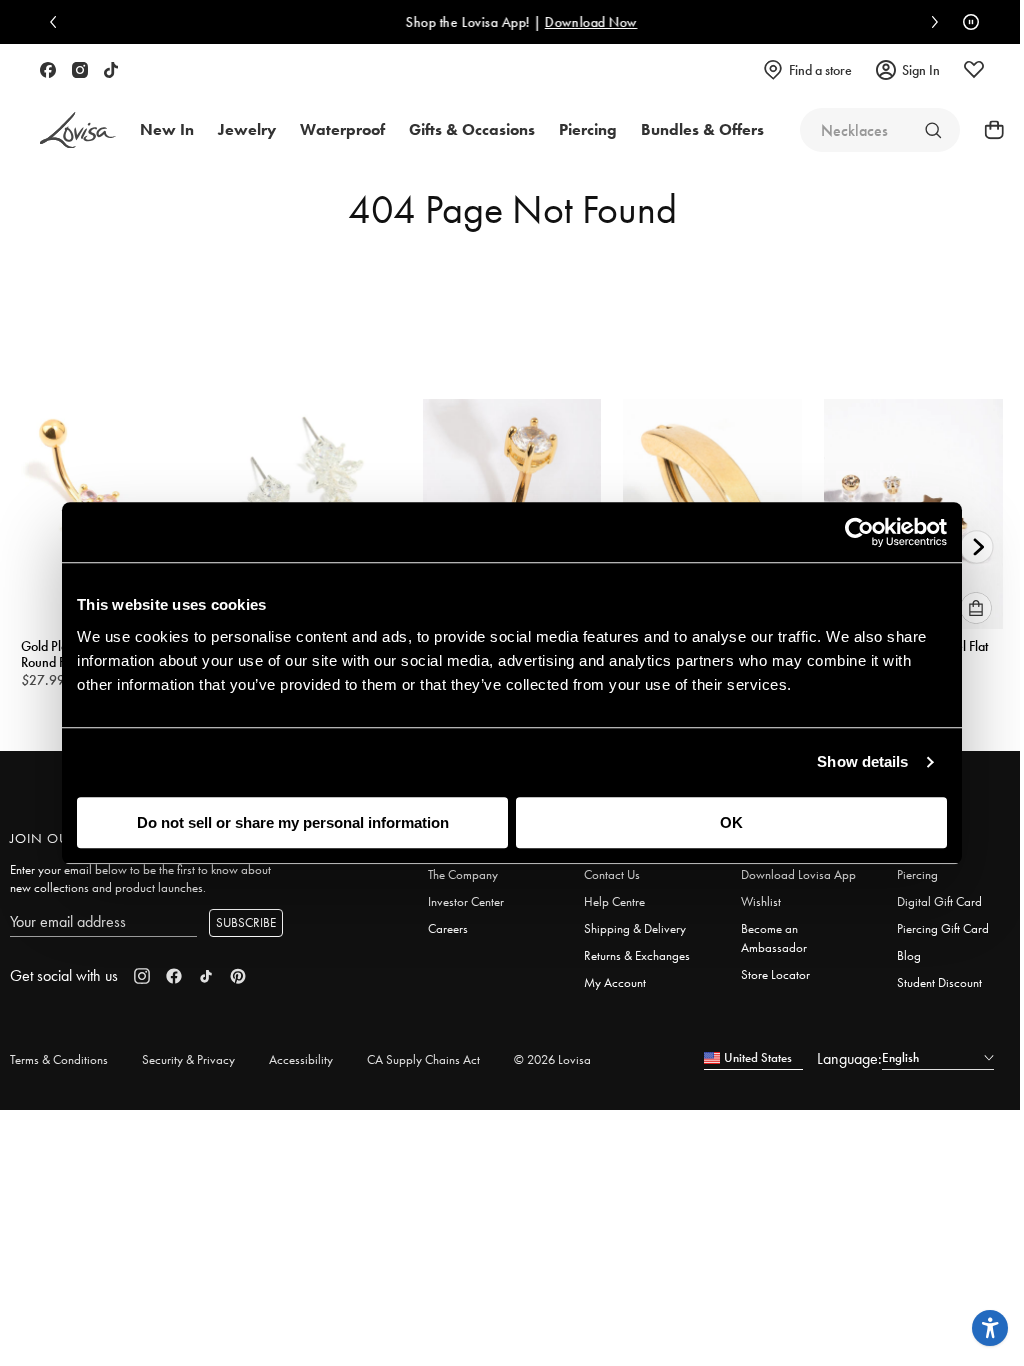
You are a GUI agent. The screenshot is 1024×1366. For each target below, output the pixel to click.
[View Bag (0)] (988, 130)
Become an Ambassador (774, 938)
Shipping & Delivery (635, 928)
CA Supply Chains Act (423, 1059)
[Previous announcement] (58, 22)
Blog (909, 955)
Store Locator (775, 974)
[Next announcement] (930, 22)
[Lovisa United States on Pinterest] (238, 976)
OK (731, 822)
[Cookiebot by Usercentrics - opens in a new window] (859, 532)
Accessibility (301, 1059)
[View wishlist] (974, 70)
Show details (862, 761)
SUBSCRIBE (246, 922)
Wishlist (761, 901)
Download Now (581, 22)
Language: (849, 1058)
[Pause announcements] (966, 22)
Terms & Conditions (59, 1059)
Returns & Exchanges (637, 955)
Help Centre (614, 901)
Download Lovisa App (798, 874)
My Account (615, 982)
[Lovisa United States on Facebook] (48, 70)
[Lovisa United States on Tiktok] (111, 70)
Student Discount (939, 982)
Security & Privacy (188, 1059)
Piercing (917, 874)
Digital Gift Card (939, 901)
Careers (448, 928)
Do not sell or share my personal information (293, 822)
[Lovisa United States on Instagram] (80, 70)
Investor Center (466, 901)
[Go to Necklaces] (933, 130)
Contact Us (612, 874)
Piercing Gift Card (943, 928)
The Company (463, 874)
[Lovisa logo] (78, 130)
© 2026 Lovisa (552, 1059)
